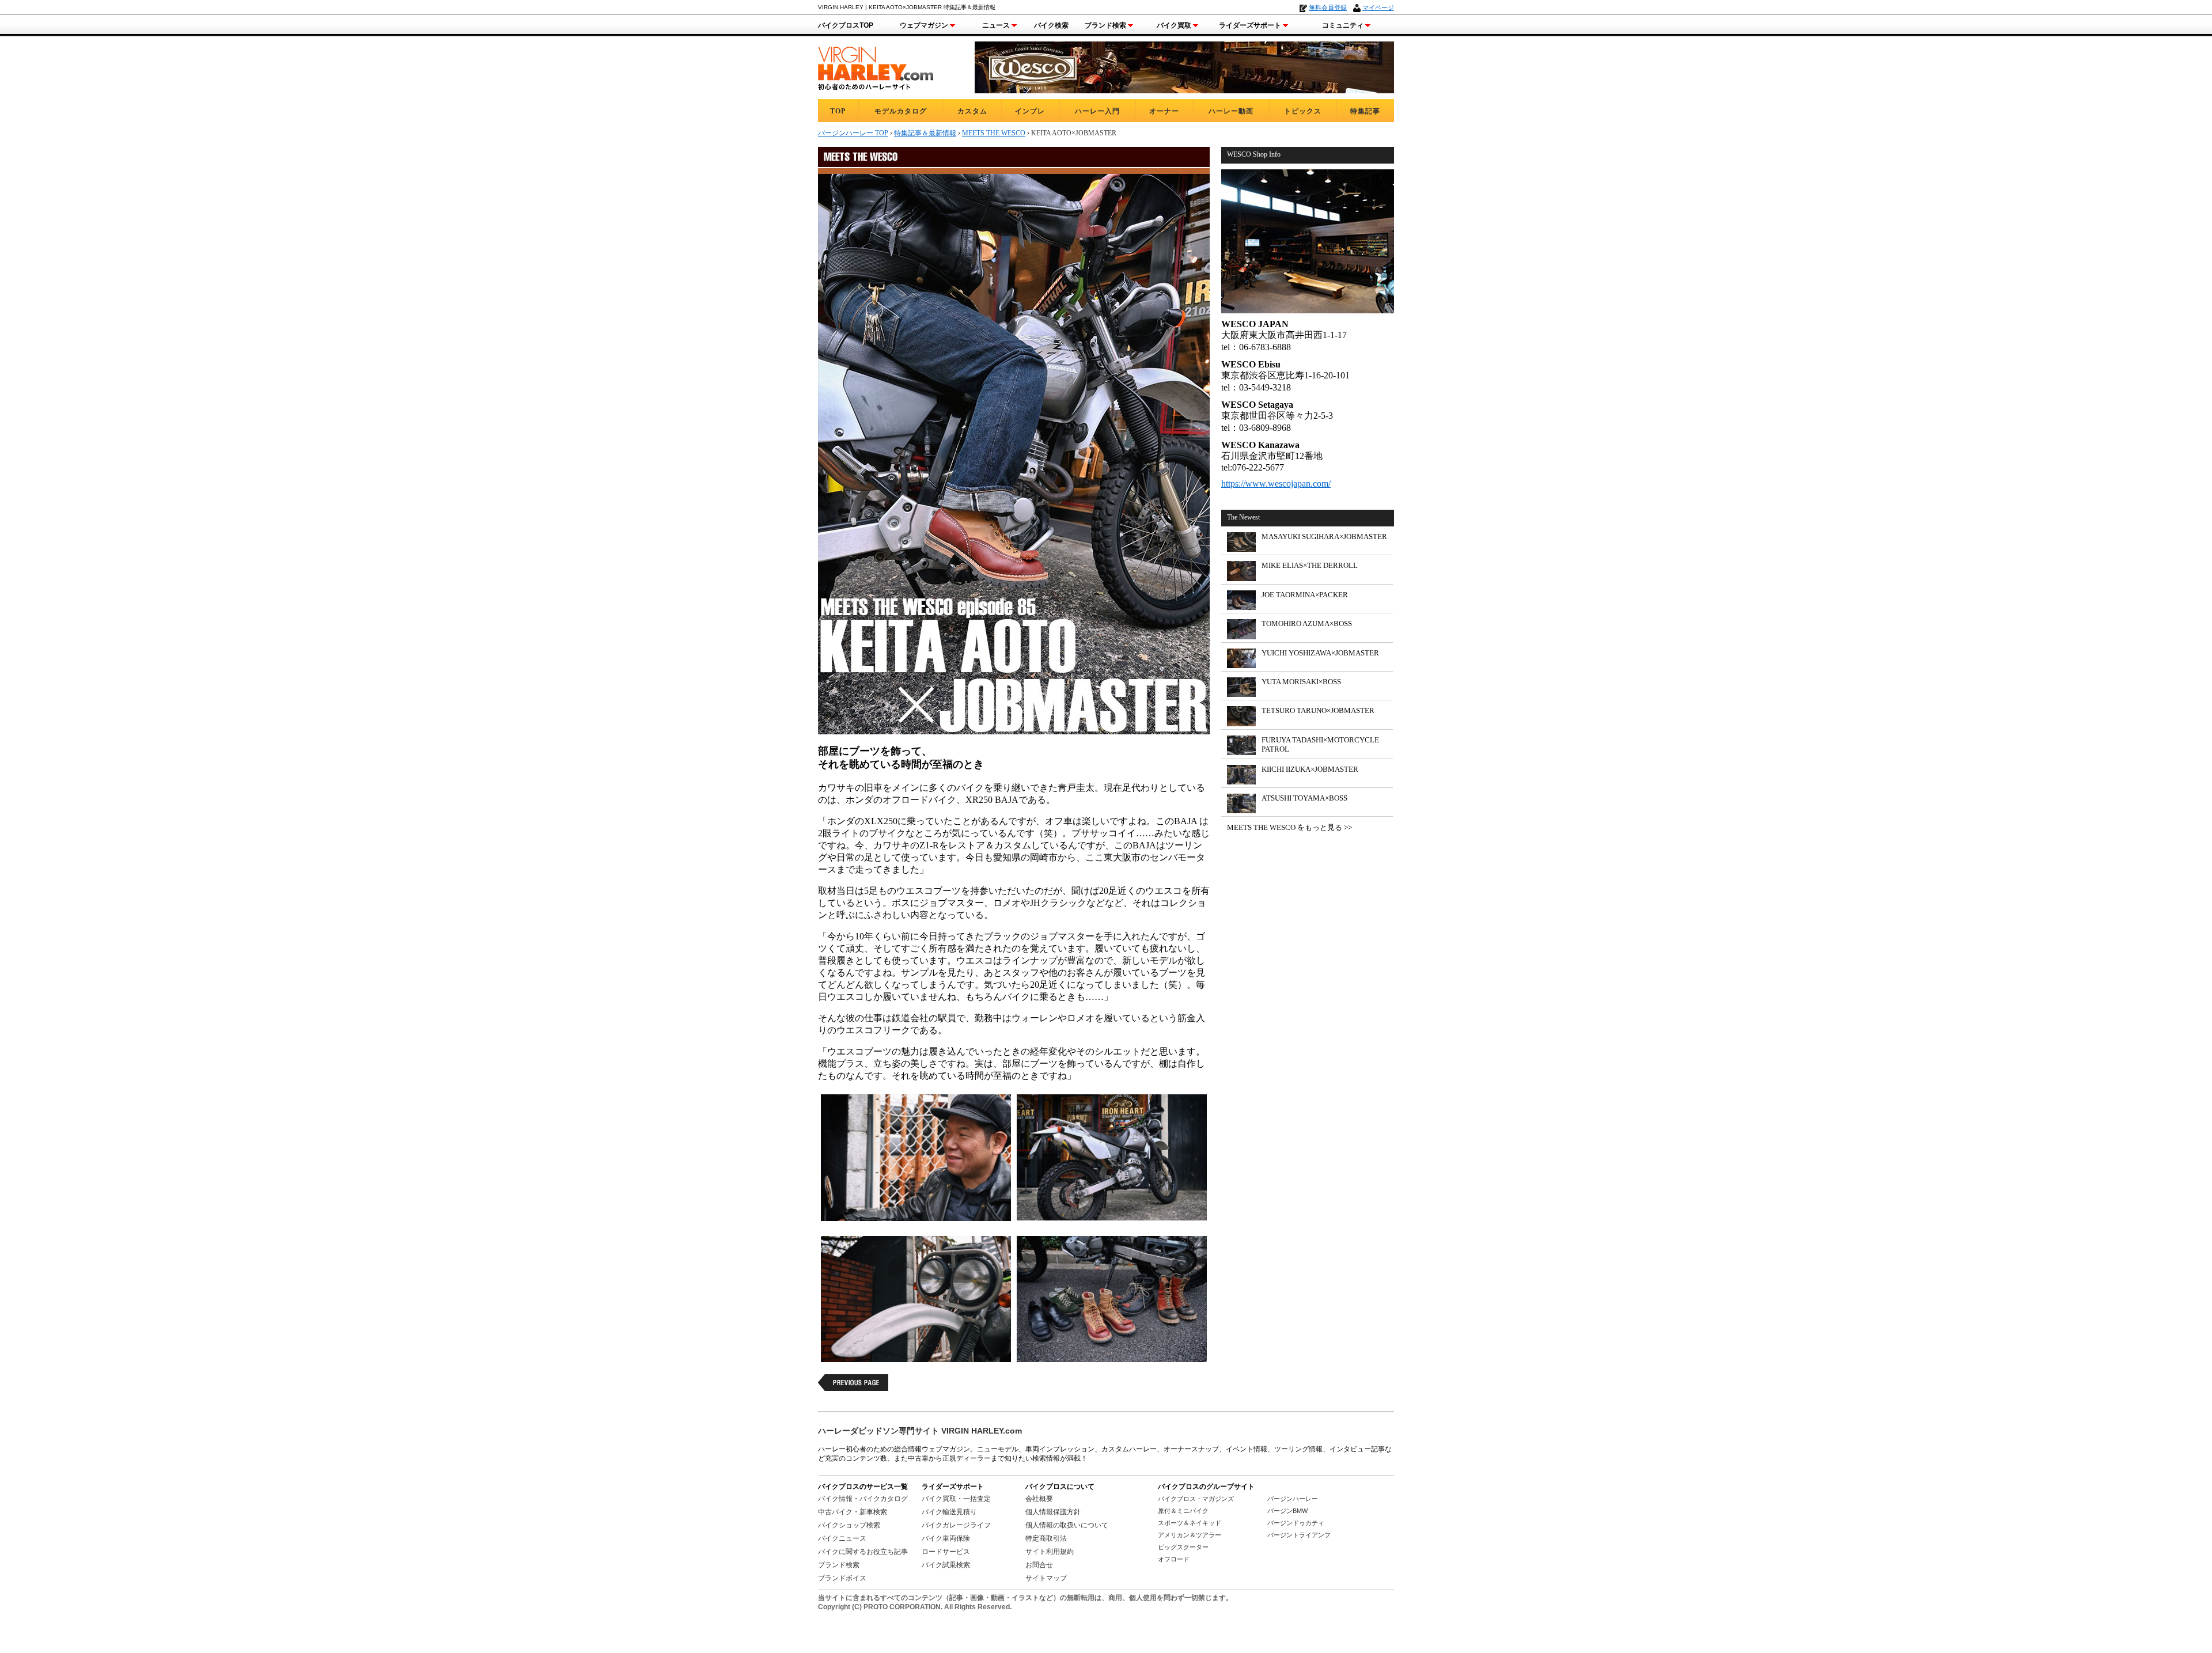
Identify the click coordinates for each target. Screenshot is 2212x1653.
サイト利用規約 (1050, 1552)
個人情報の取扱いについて (1067, 1525)
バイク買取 (1174, 25)
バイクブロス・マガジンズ (1196, 1499)
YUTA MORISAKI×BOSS (1301, 682)
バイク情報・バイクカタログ (863, 1499)
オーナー (1164, 111)
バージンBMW (1287, 1511)
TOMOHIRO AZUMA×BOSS (1307, 623)
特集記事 (1365, 111)
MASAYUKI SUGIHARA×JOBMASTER (1324, 537)
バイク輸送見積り (949, 1512)
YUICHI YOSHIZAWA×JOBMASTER (1320, 653)
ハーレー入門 (1097, 111)
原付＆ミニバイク (1183, 1511)
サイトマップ (1046, 1578)
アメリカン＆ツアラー (1190, 1535)
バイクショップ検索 (849, 1525)
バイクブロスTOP (846, 25)
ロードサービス (946, 1552)
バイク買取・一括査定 (956, 1499)
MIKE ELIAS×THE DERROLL (1310, 565)
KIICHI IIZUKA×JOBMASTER (1310, 769)
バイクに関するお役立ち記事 (863, 1552)
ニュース (996, 25)
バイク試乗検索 (946, 1565)
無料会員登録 (1328, 7)
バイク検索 (1051, 25)
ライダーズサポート (1250, 25)
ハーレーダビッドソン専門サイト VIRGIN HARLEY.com (920, 1431)
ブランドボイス (842, 1578)
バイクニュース (842, 1538)
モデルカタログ (901, 111)
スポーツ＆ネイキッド (1190, 1523)
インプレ (1030, 111)
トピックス (1303, 111)
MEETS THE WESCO (994, 133)
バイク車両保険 (946, 1538)
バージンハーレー (1293, 1499)
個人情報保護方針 (1053, 1512)
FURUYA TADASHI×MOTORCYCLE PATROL (1320, 744)
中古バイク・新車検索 (853, 1512)
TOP (838, 111)
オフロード (1174, 1559)
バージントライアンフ (1299, 1535)
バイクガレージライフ (956, 1525)
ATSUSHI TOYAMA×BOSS (1304, 798)
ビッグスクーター (1183, 1547)
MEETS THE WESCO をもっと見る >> (1289, 827)
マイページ (1378, 7)
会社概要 (1039, 1499)
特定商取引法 (1046, 1538)
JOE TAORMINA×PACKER (1305, 595)
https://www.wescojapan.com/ (1276, 484)
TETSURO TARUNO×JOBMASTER (1318, 710)
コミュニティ (1343, 25)
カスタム (972, 111)
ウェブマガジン (924, 25)
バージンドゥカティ (1296, 1523)
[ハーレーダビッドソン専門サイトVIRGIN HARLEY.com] (876, 67)
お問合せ (1039, 1565)
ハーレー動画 (1231, 111)
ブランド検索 (1105, 25)
